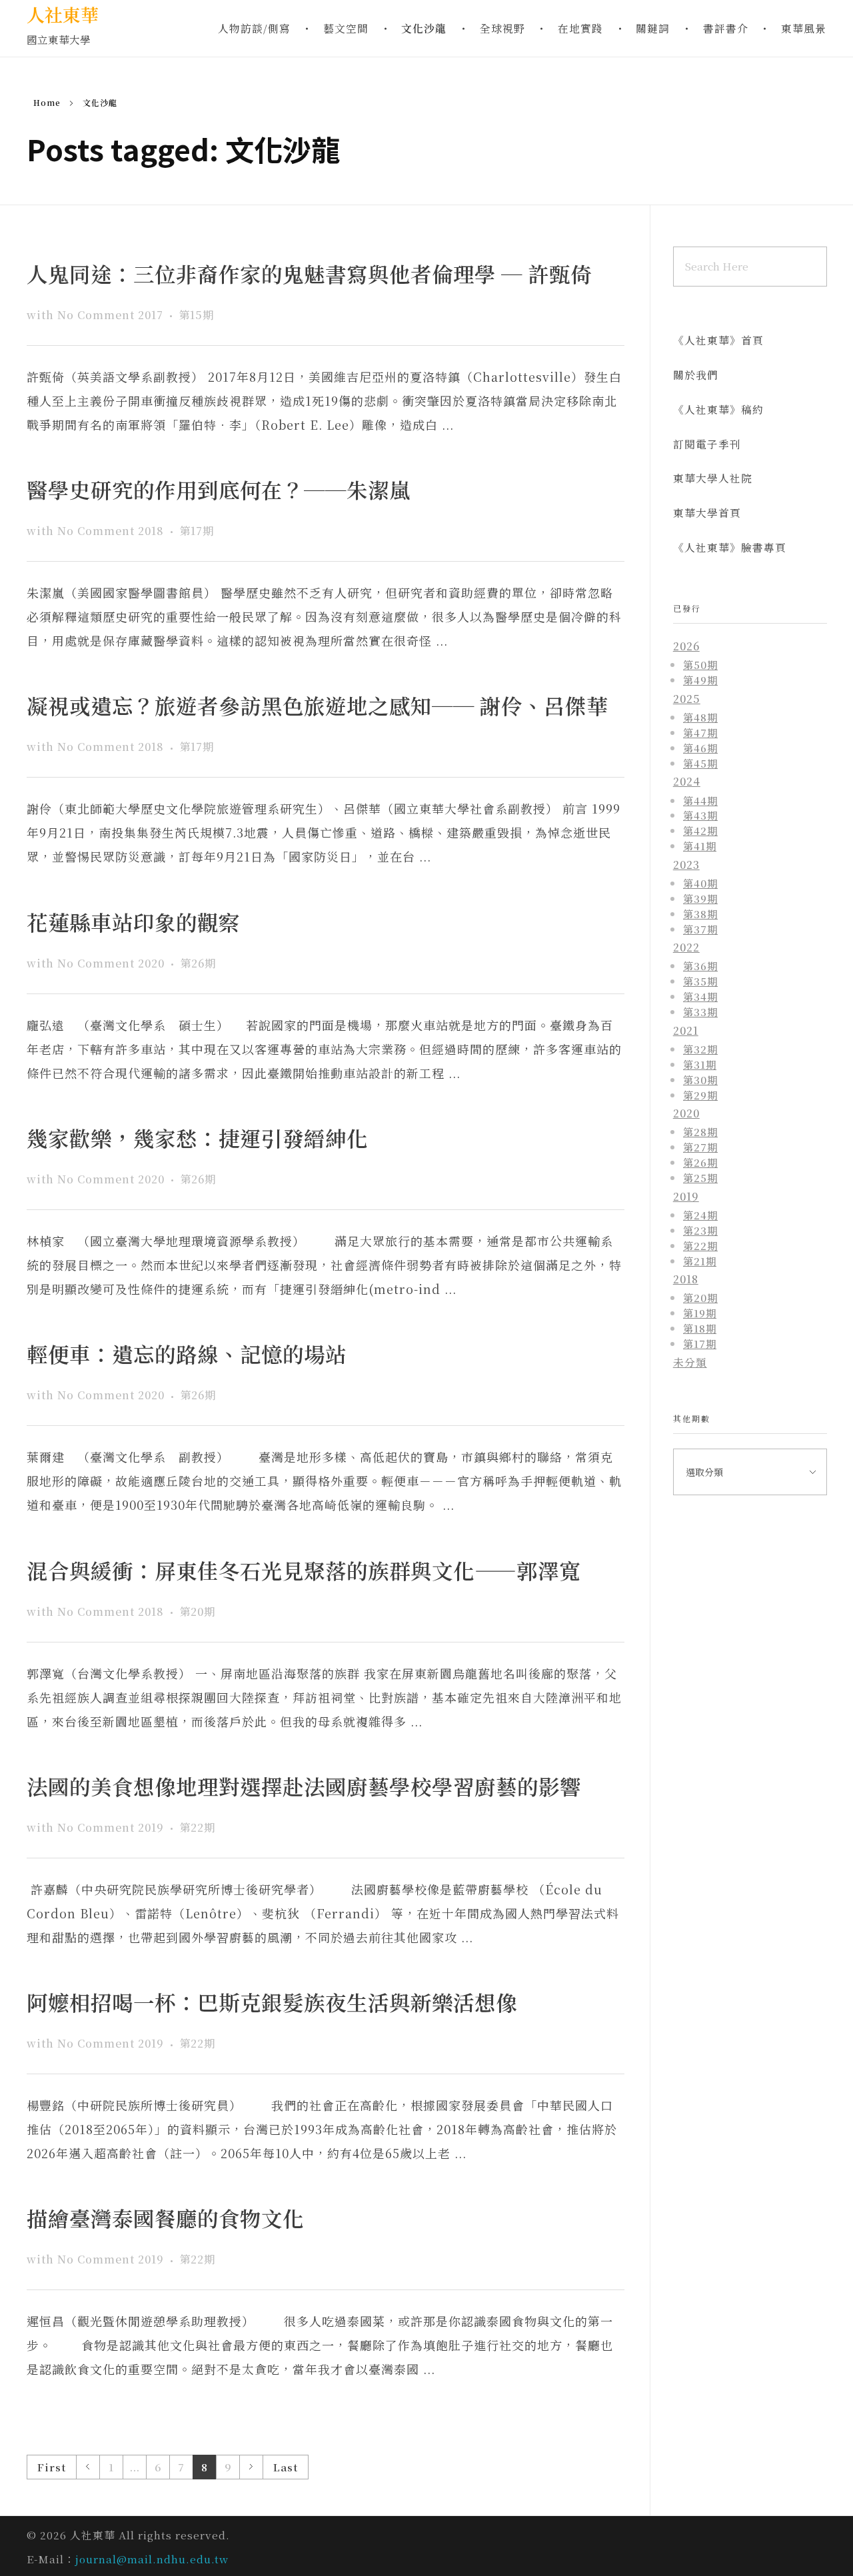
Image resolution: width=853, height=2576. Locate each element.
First (52, 2467)
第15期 (196, 315)
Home (47, 102)
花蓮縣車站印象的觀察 (133, 922)
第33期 (700, 1011)
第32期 (700, 1049)
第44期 (700, 800)
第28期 (700, 1131)
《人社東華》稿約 (718, 409)
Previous (88, 2467)
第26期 (198, 963)
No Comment (96, 315)
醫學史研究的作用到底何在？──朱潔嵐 (219, 489)
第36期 (700, 966)
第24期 (700, 1215)
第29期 (700, 1095)
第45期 (700, 763)
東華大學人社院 (713, 478)
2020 (151, 963)
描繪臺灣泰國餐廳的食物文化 (165, 2218)
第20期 (197, 1611)
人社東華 (63, 14)
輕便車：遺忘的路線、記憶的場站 (187, 1354)
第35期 (700, 981)
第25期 (700, 1177)
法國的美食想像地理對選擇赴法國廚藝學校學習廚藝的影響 (304, 1786)
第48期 (700, 717)
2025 (687, 699)
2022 (686, 947)
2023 (686, 865)
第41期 (700, 846)
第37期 (700, 929)
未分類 (690, 1362)
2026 (686, 646)
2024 (687, 781)
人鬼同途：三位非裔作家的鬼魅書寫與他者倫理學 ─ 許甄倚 (309, 274)
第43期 (700, 815)
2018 (151, 530)
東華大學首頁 (707, 513)
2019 (151, 1827)
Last (286, 2467)
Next (251, 2467)
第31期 (700, 1064)
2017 (151, 315)
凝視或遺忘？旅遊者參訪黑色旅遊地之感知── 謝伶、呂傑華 (317, 705)
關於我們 (696, 375)
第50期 (700, 664)
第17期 (197, 530)
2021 (686, 1030)
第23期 (700, 1230)
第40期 (700, 883)
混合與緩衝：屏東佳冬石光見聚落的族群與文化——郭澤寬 (304, 1570)
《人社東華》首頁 (718, 340)
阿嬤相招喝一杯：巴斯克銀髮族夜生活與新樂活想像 (272, 2002)
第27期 (700, 1147)
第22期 (197, 1827)
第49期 (700, 680)
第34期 (700, 996)
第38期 (700, 914)
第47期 (700, 732)
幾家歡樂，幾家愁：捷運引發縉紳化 (197, 1138)
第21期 (700, 1261)
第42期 (700, 830)
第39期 (700, 898)
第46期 (700, 748)
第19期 (700, 1313)
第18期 (700, 1328)
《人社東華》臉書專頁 (730, 547)
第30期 (700, 1079)
